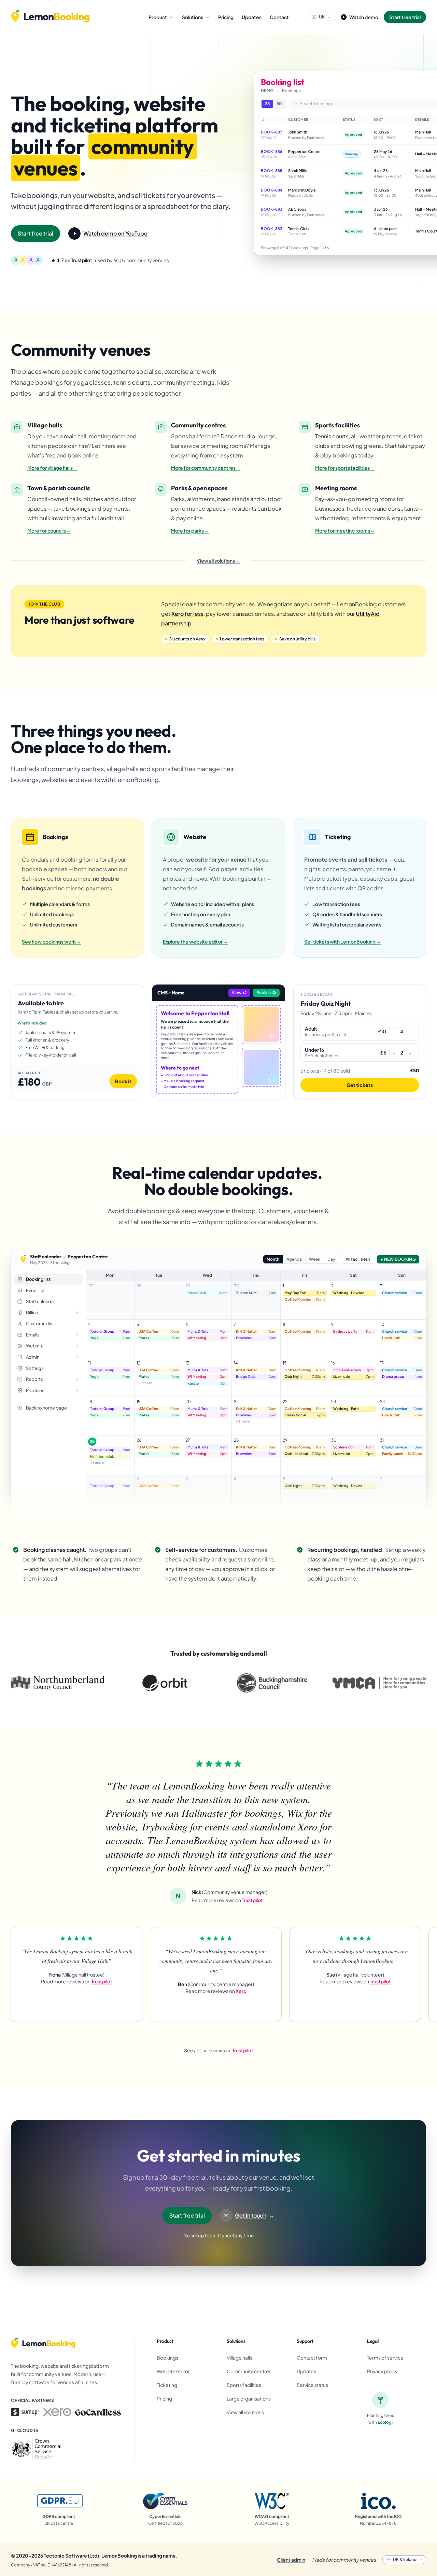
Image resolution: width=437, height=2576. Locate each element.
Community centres (249, 2371)
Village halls (239, 2358)
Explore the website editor (195, 942)
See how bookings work (52, 942)
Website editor (173, 2371)
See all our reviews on (219, 2050)
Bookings (167, 2358)
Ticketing (167, 2385)
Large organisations (249, 2398)
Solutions (193, 17)
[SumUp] (25, 2412)
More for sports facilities (345, 468)
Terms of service (385, 2358)
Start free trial (405, 17)
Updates (252, 17)
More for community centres (206, 468)
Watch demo (364, 17)
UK (322, 17)
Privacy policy (382, 2371)
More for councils (49, 530)
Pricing (226, 17)
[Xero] (57, 2412)
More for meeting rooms (345, 530)
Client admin (291, 2560)
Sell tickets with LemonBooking (343, 942)
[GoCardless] (98, 2412)
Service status (312, 2385)
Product (158, 17)
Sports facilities (244, 2385)
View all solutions (218, 561)
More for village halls (52, 468)
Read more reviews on (227, 1900)
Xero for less (187, 614)
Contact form (312, 2358)
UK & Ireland (405, 2559)
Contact (279, 17)
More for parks (190, 530)
